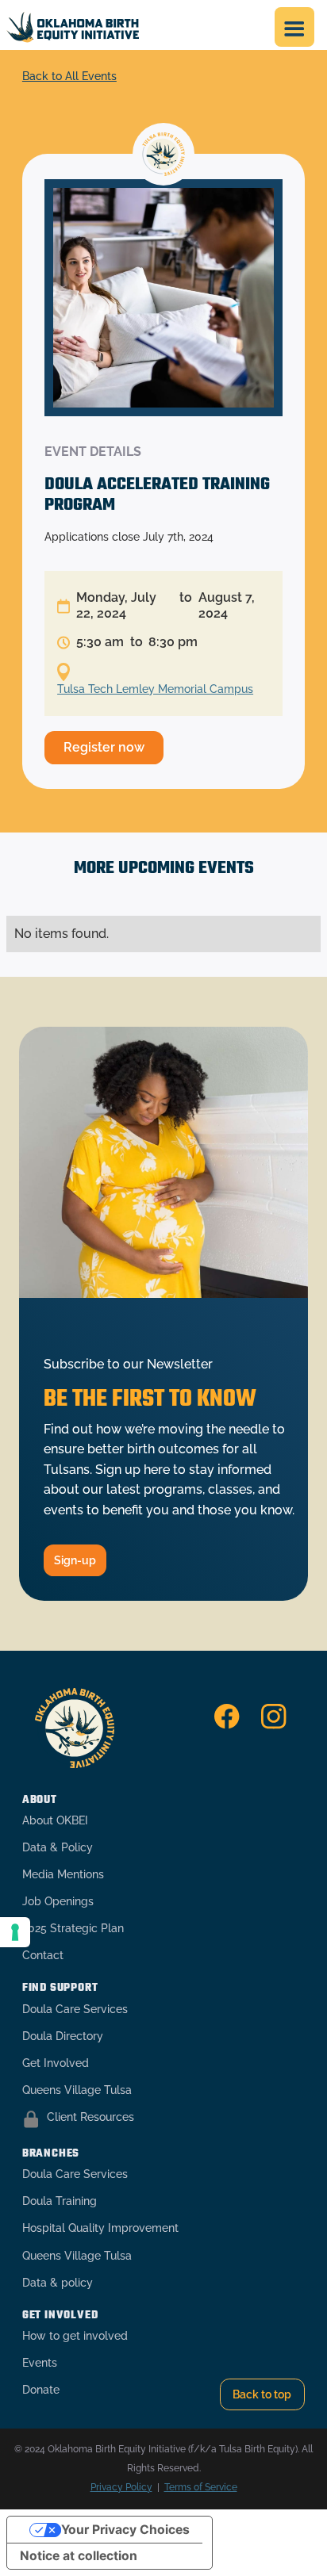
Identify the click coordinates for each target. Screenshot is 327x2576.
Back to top (262, 2394)
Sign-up (75, 1560)
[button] (294, 27)
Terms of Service (201, 2487)
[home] (73, 27)
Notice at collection (79, 2556)
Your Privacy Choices (125, 2530)
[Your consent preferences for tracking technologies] (15, 1932)
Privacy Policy (121, 2487)
